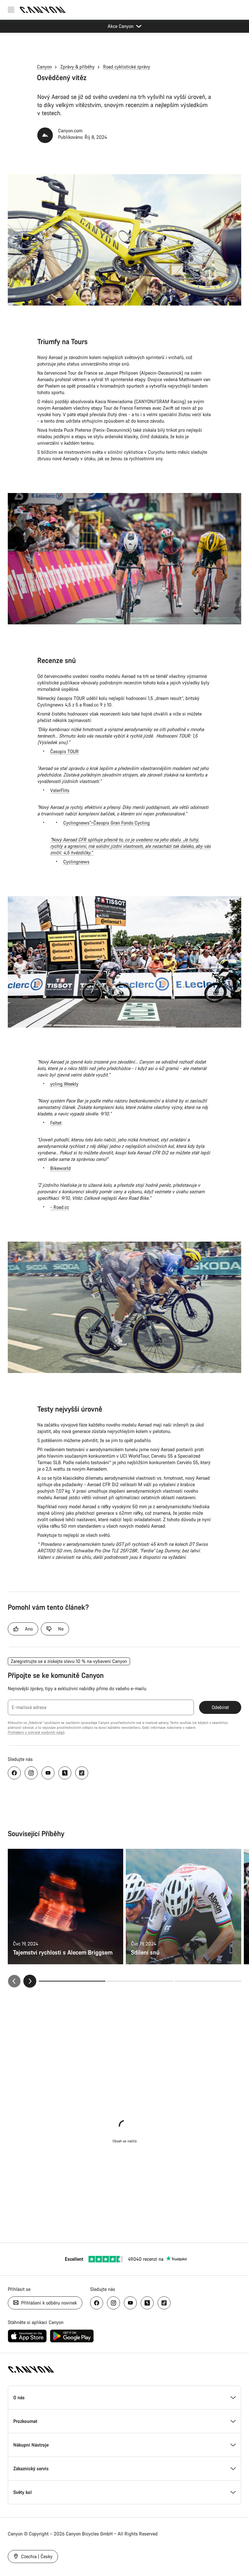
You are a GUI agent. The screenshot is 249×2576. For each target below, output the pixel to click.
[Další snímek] (30, 1981)
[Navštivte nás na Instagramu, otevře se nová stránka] (31, 1773)
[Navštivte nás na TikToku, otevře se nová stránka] (82, 1773)
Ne (61, 1629)
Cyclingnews (76, 862)
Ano (29, 1629)
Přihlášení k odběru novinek (48, 2303)
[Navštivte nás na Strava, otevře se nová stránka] (65, 1773)
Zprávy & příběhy (77, 67)
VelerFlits (60, 790)
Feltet (56, 1123)
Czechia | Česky (36, 2556)
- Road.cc (60, 1207)
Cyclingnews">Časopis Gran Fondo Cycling (107, 823)
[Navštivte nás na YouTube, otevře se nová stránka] (48, 1773)
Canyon (44, 67)
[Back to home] (43, 10)
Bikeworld (60, 1168)
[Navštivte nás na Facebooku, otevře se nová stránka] (14, 1773)
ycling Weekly (64, 1084)
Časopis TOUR (65, 751)
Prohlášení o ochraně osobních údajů (36, 1732)
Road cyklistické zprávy (127, 67)
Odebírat (220, 1707)
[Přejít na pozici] (140, 1981)
